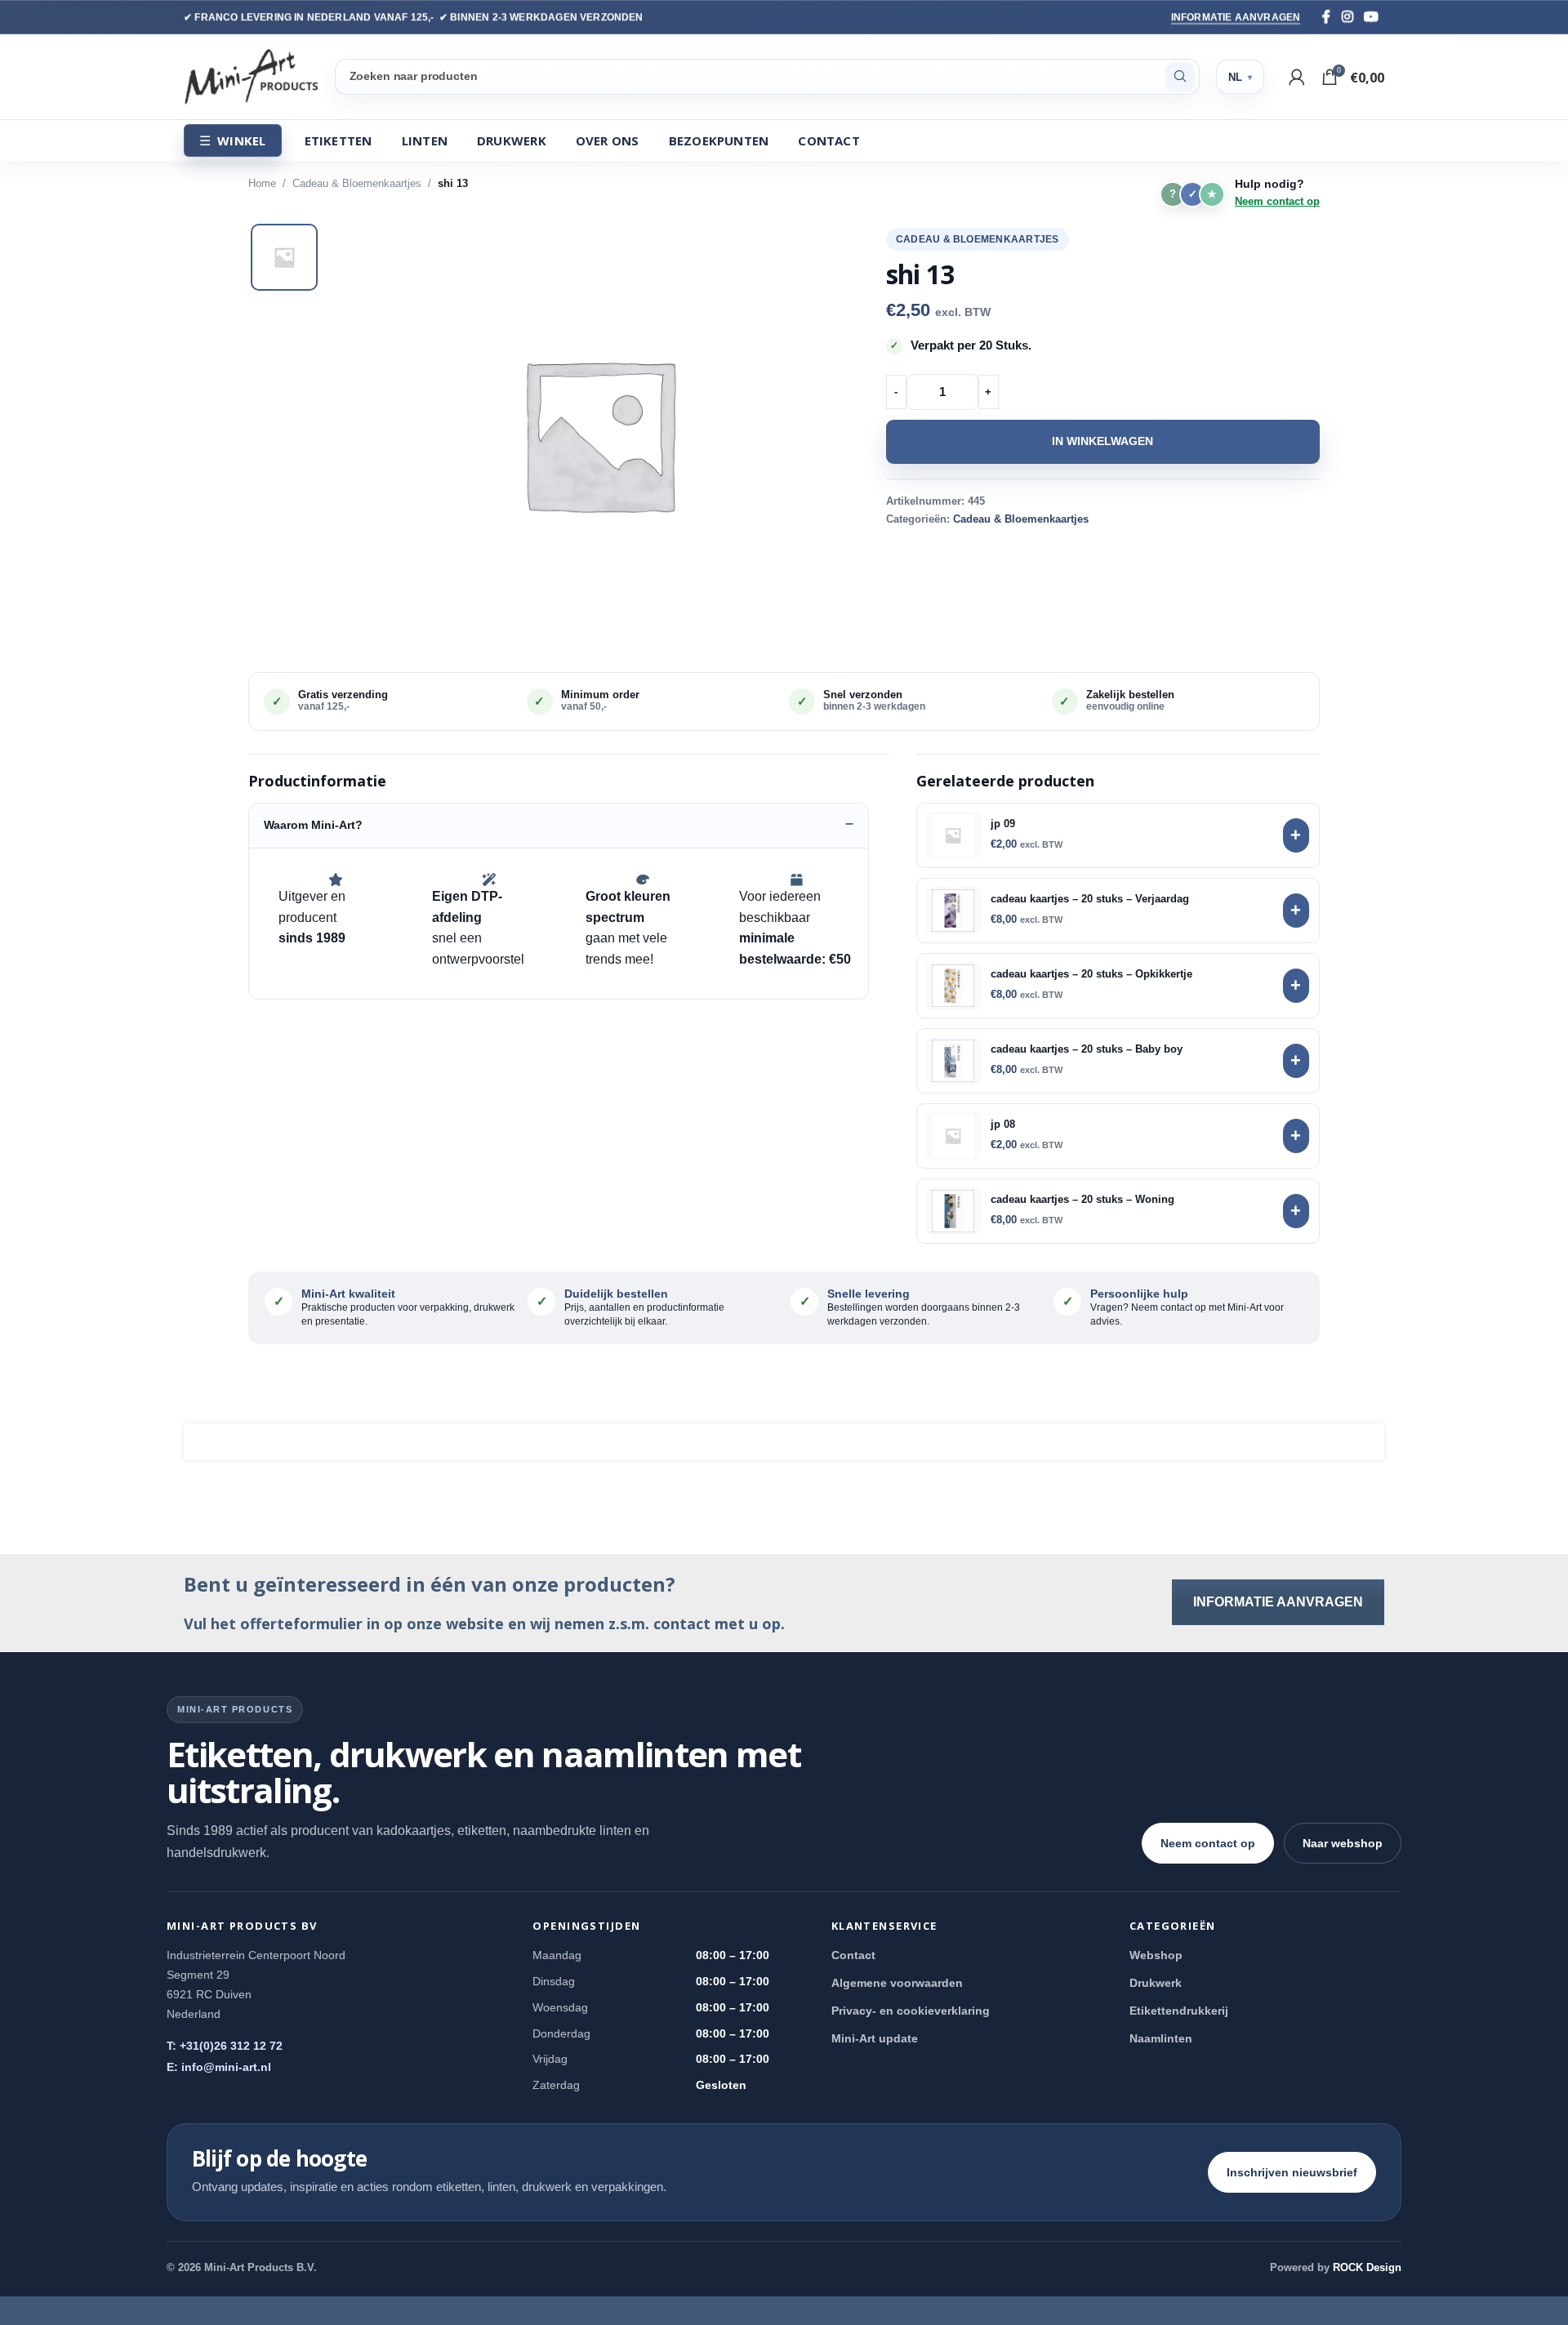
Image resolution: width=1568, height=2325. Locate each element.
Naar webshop (1343, 1843)
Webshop (1156, 1955)
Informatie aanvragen (1236, 17)
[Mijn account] (1297, 77)
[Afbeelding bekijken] (284, 257)
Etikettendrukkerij (1179, 2011)
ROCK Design (1367, 2267)
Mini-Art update (875, 2038)
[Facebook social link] (1326, 17)
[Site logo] (251, 76)
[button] (599, 434)
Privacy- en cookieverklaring (911, 2011)
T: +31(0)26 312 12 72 (225, 2046)
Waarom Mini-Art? (313, 825)
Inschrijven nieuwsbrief (1292, 2172)
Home (262, 183)
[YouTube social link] (1371, 17)
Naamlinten (1161, 2038)
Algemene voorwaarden (897, 1983)
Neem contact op (1277, 201)
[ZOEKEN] (1180, 77)
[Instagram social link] (1347, 17)
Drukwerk (1156, 1983)
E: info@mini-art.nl (219, 2067)
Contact (853, 1955)
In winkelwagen (1102, 441)
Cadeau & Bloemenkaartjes (357, 183)
